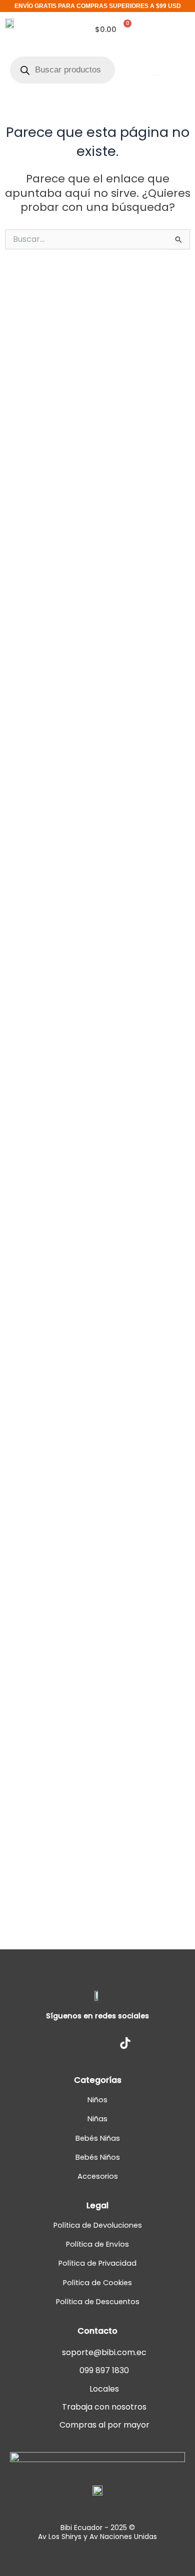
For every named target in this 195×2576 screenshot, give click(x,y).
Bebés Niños (98, 2157)
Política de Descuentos (98, 2302)
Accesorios (98, 2176)
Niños (97, 2100)
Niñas (97, 2119)
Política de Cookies (97, 2283)
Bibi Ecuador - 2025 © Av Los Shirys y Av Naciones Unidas (97, 2532)
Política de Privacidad (97, 2263)
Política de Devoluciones (98, 2225)
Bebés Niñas (98, 2138)
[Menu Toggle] (156, 70)
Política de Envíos (97, 2244)
